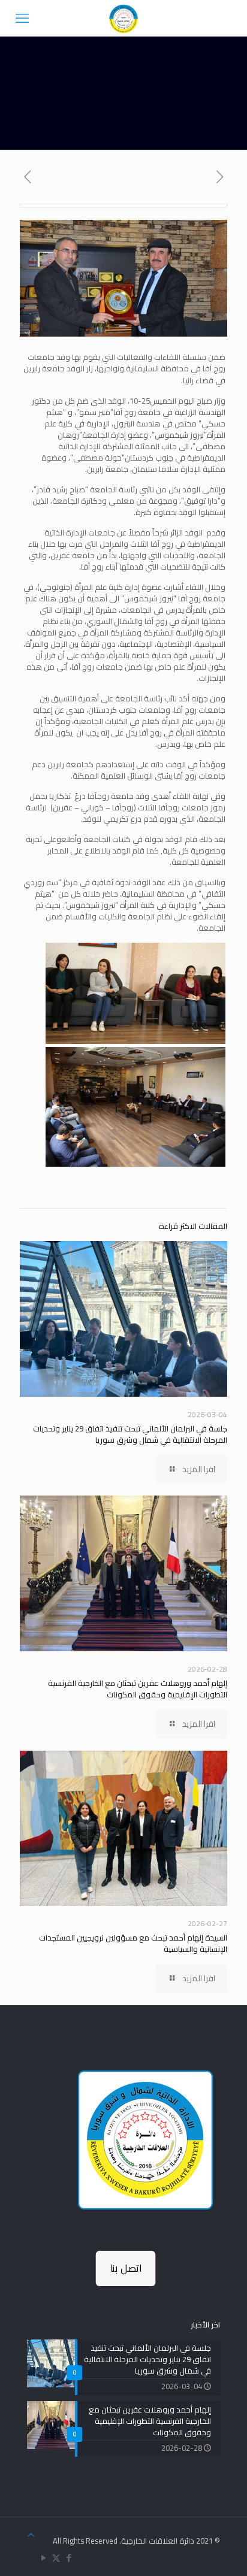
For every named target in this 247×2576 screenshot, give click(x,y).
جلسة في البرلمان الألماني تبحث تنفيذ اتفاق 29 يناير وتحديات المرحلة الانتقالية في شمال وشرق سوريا (130, 1434)
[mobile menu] (22, 18)
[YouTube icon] (43, 2558)
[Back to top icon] (31, 2535)
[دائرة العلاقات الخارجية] (123, 18)
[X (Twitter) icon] (56, 2558)
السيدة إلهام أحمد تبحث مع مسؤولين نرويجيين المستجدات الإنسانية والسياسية (133, 1943)
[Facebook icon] (69, 2558)
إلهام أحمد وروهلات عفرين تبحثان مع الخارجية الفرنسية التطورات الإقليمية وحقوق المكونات (138, 1689)
